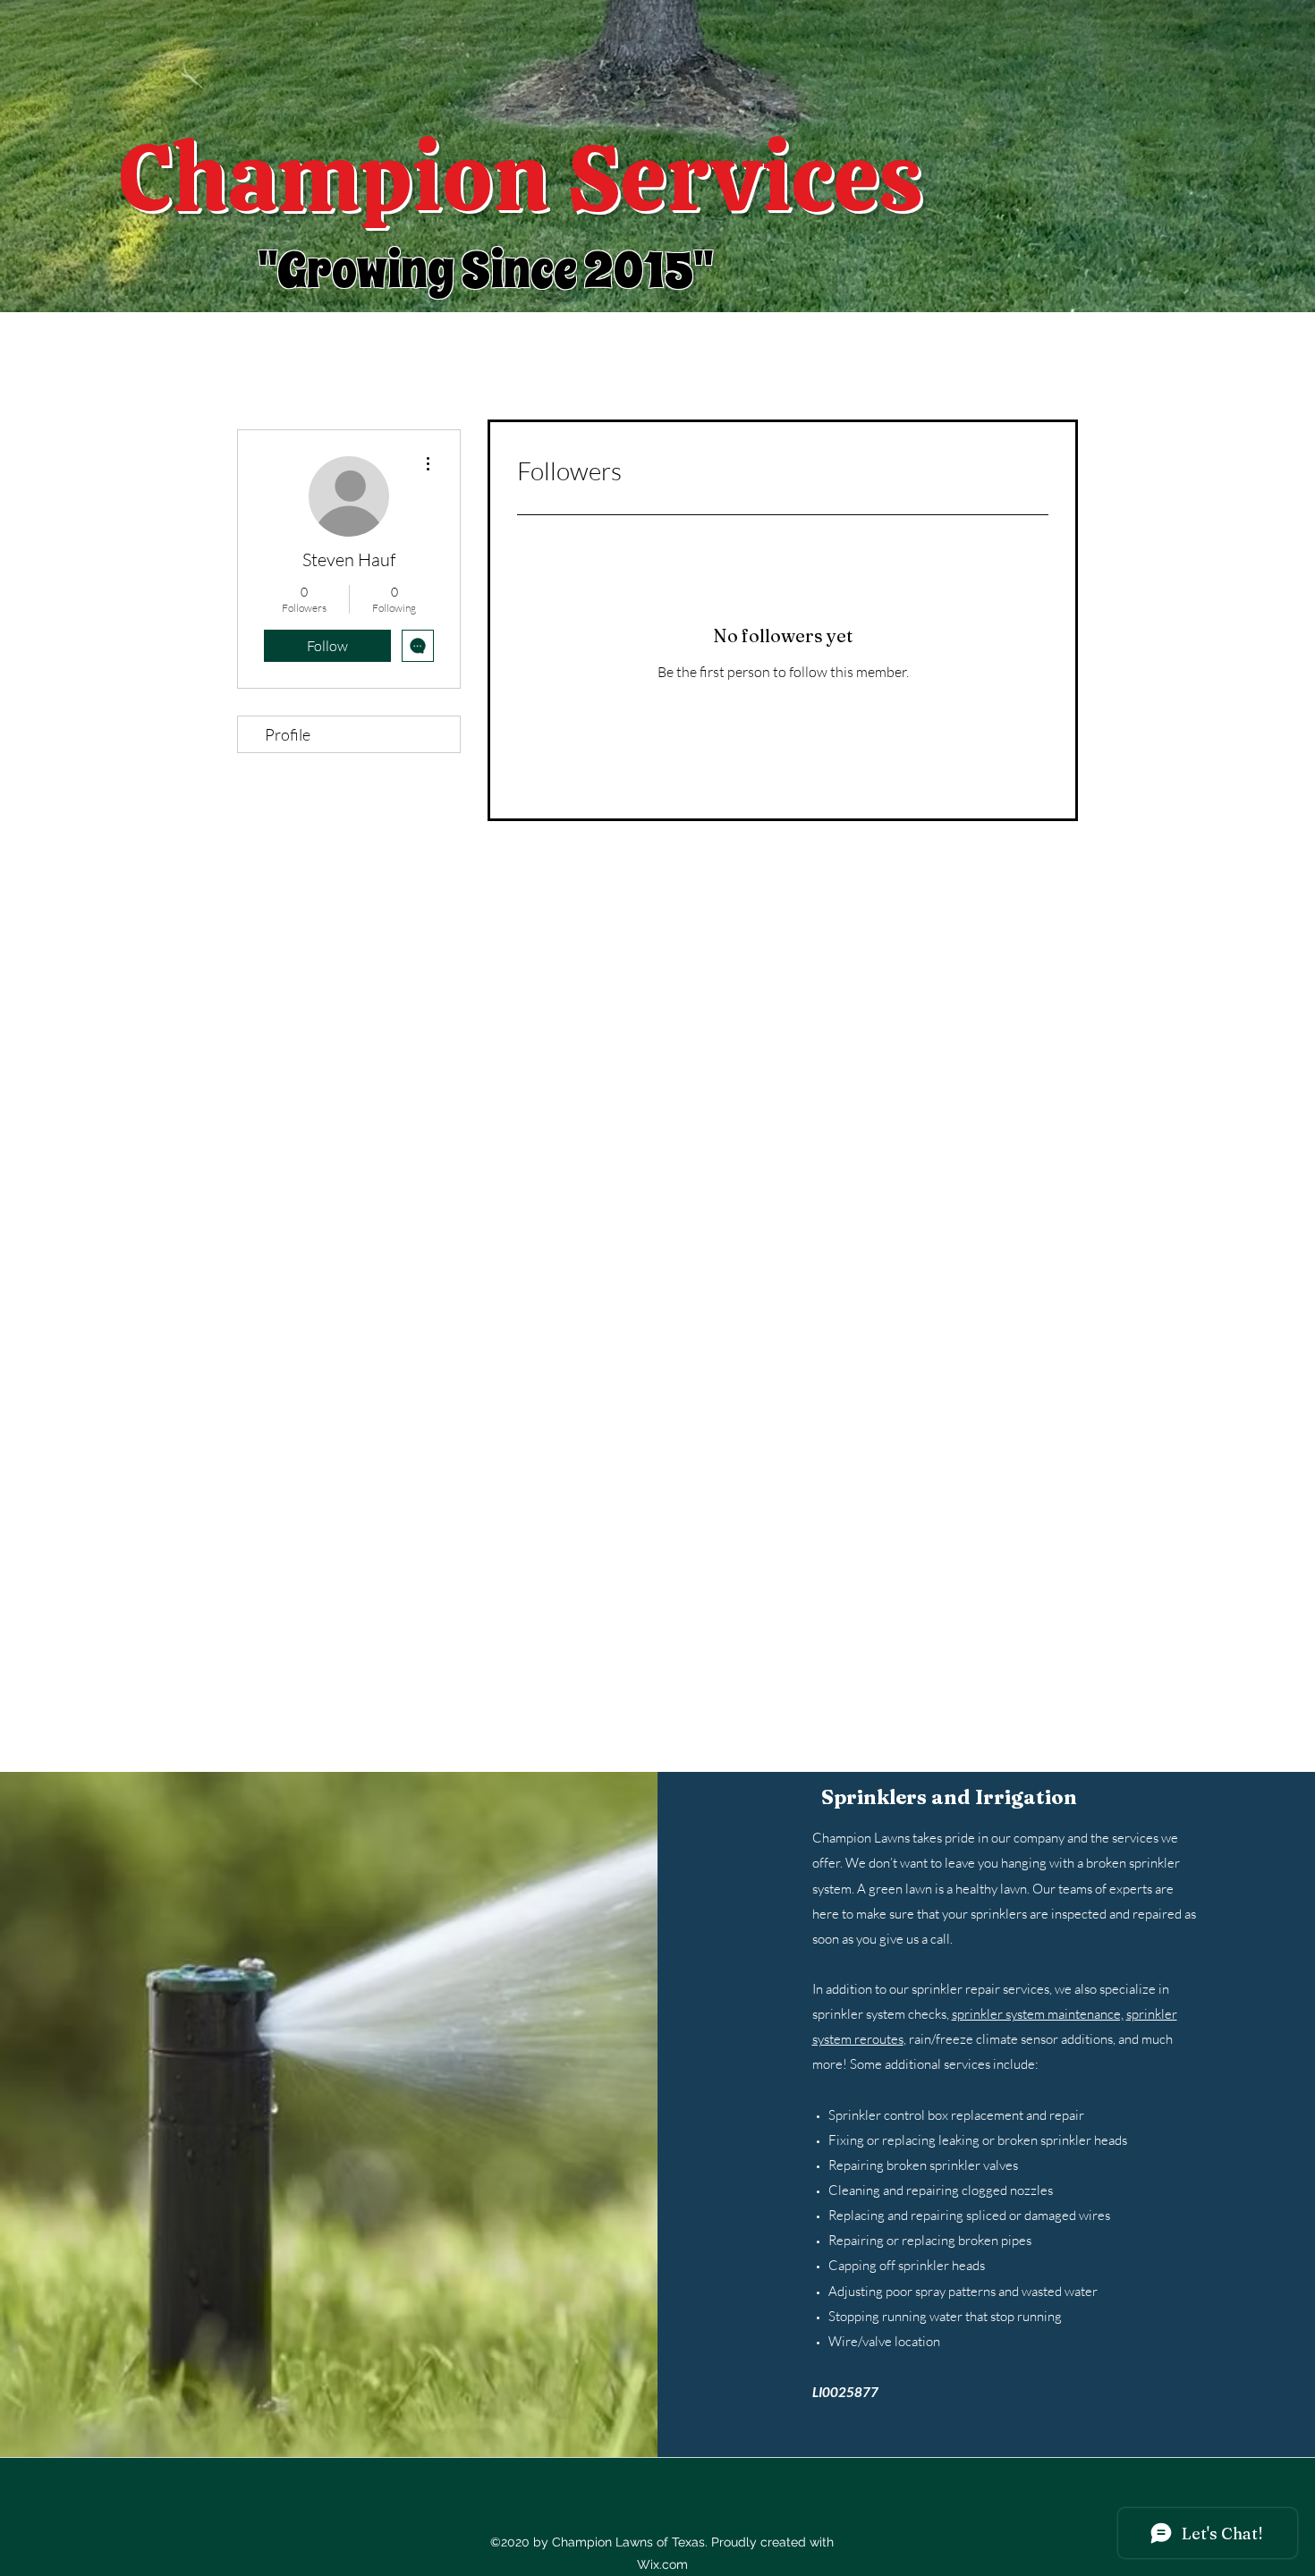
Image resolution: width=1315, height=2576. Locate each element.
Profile (288, 734)
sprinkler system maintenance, (1038, 2014)
